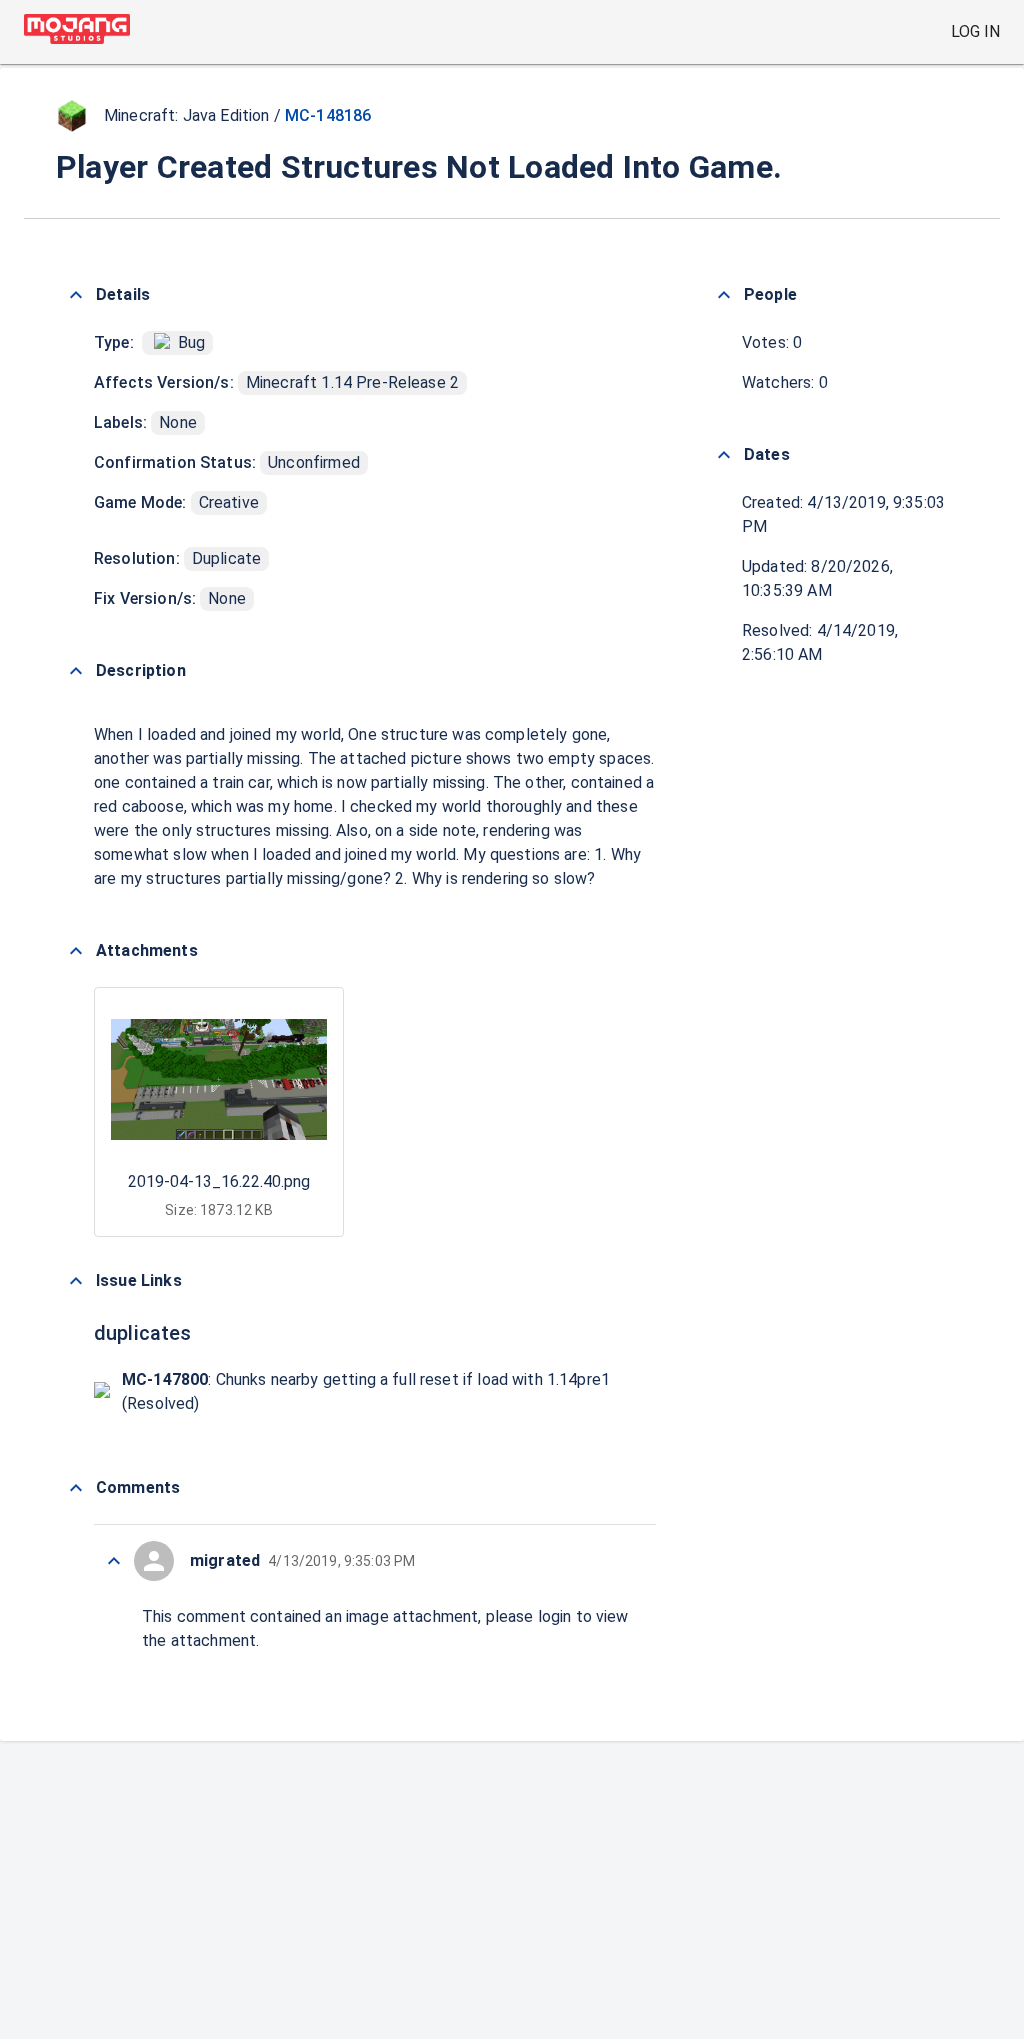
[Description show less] (76, 671)
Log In (975, 31)
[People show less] (724, 295)
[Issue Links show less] (76, 1281)
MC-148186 (328, 115)
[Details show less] (76, 295)
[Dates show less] (724, 455)
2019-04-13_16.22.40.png (219, 1181)
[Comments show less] (76, 1488)
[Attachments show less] (76, 951)
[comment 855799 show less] (114, 1561)
